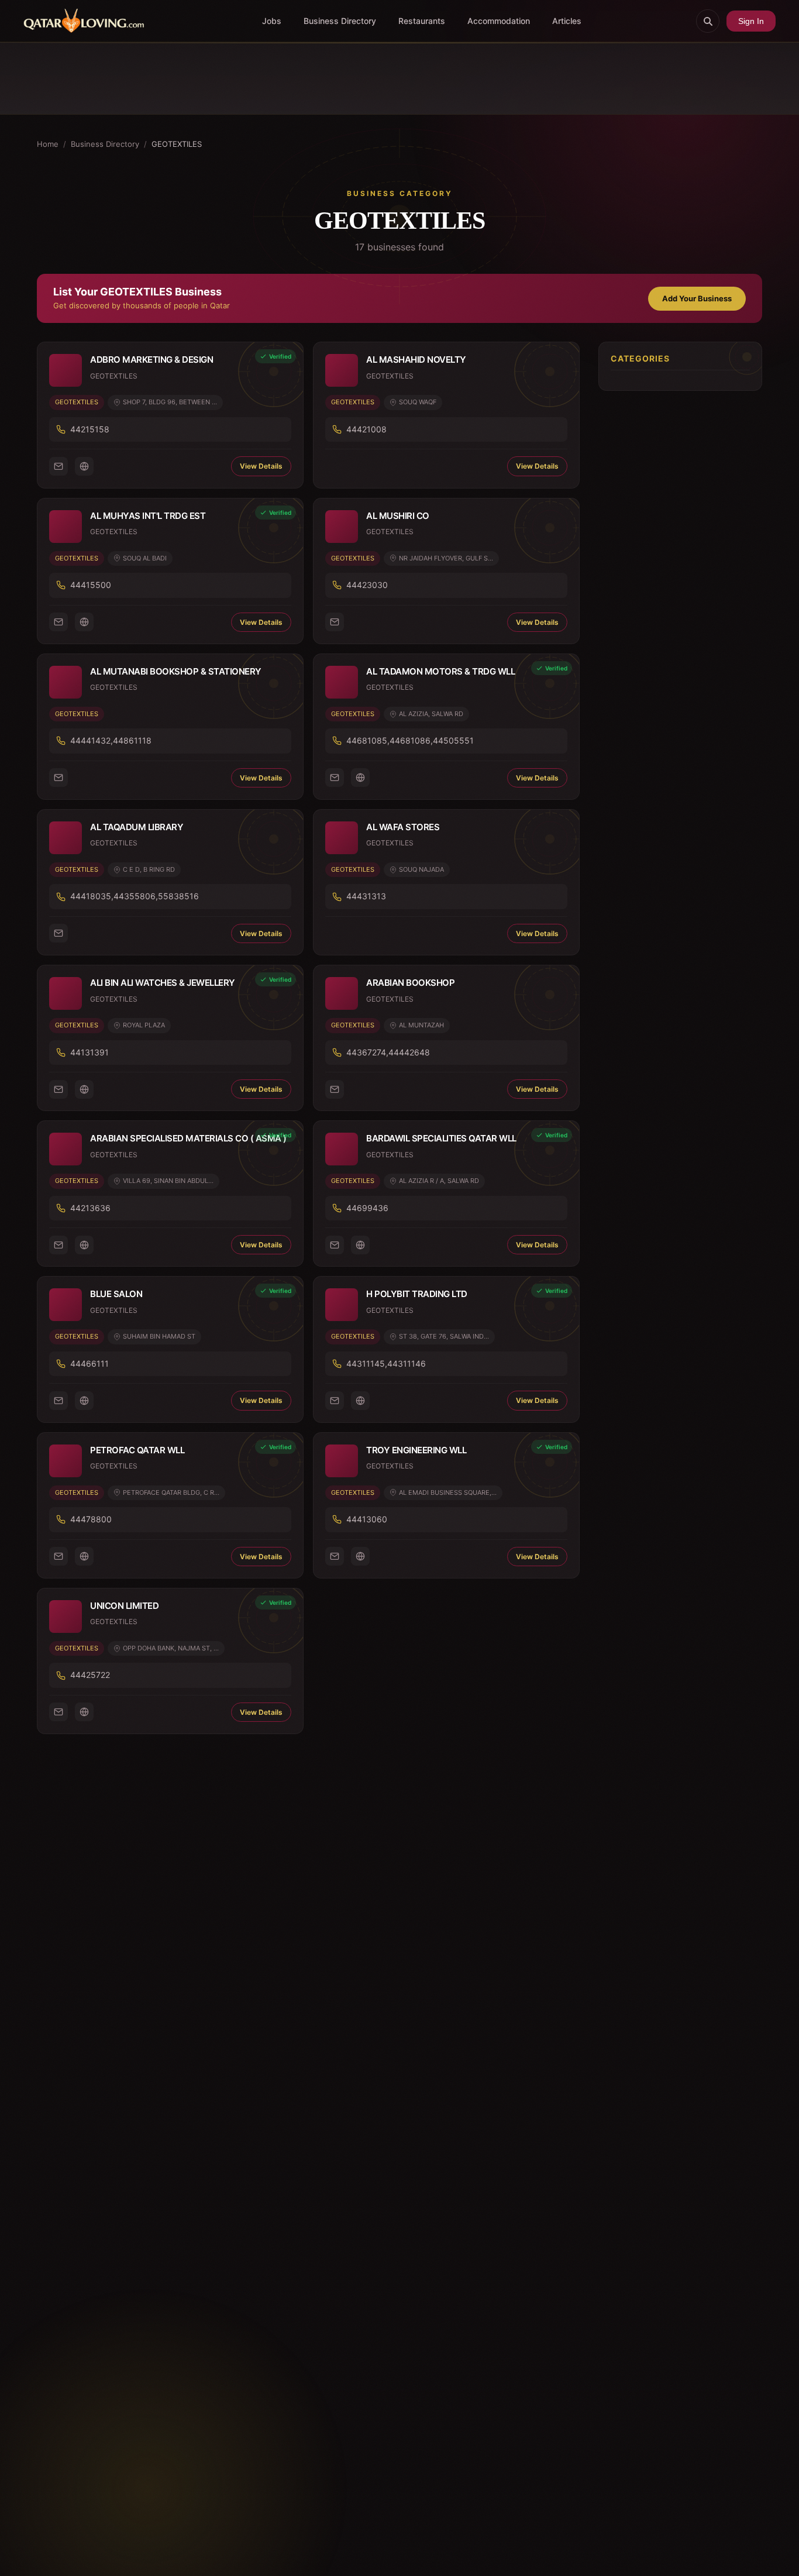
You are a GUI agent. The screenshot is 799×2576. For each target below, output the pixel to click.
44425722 (90, 1675)
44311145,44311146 (386, 1363)
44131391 (89, 1052)
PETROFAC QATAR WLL (137, 1450)
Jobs (272, 21)
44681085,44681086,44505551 (410, 740)
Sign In (751, 21)
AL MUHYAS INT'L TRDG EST (148, 516)
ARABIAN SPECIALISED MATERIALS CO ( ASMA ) (188, 1138)
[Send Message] (58, 466)
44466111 (89, 1363)
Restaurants (422, 21)
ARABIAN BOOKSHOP (410, 983)
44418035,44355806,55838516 (135, 896)
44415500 (91, 585)
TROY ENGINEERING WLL (416, 1450)
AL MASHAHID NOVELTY (416, 360)
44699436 (367, 1208)
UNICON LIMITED (124, 1606)
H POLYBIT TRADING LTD (417, 1294)
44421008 (366, 429)
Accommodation (499, 21)
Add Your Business (697, 298)
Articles (567, 21)
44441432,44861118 (111, 740)
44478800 (91, 1519)
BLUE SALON (116, 1294)
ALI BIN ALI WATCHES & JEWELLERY (163, 983)
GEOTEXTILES (77, 402)
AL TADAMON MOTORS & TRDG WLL (440, 671)
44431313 (366, 896)
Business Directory (340, 21)
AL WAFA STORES (403, 827)
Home (48, 144)
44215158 (90, 429)
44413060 (367, 1519)
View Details (261, 466)
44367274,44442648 (388, 1052)
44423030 (367, 585)
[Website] (84, 466)
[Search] (708, 21)
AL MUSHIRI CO (398, 516)
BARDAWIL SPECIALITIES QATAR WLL (441, 1138)
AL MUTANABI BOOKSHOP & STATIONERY (176, 671)
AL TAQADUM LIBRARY (137, 827)
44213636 (90, 1208)
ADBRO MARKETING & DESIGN (151, 360)
